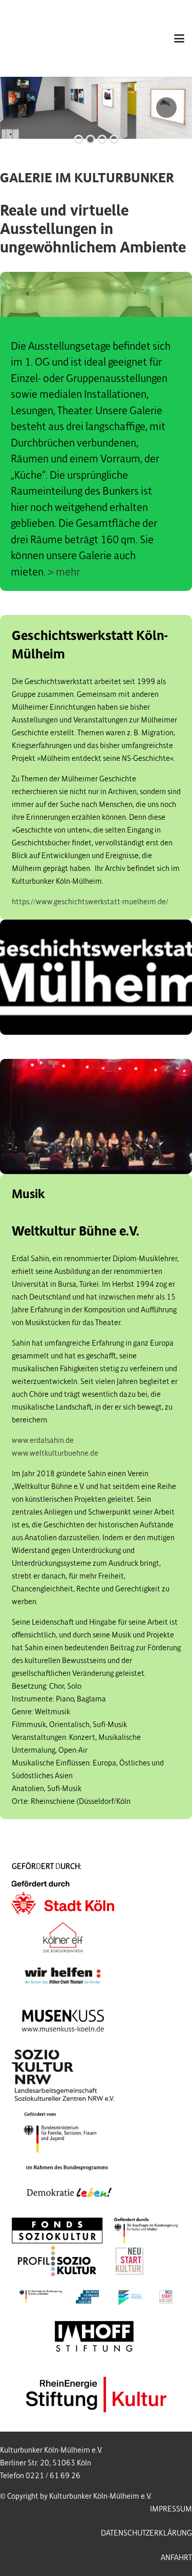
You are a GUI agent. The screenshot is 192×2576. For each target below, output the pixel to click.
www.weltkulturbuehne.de (55, 1453)
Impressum (171, 2509)
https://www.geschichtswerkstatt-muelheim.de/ (90, 902)
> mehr (64, 572)
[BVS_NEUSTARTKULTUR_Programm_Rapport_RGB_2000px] (96, 2297)
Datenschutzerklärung (146, 2533)
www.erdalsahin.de (43, 1440)
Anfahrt (176, 2558)
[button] (179, 38)
